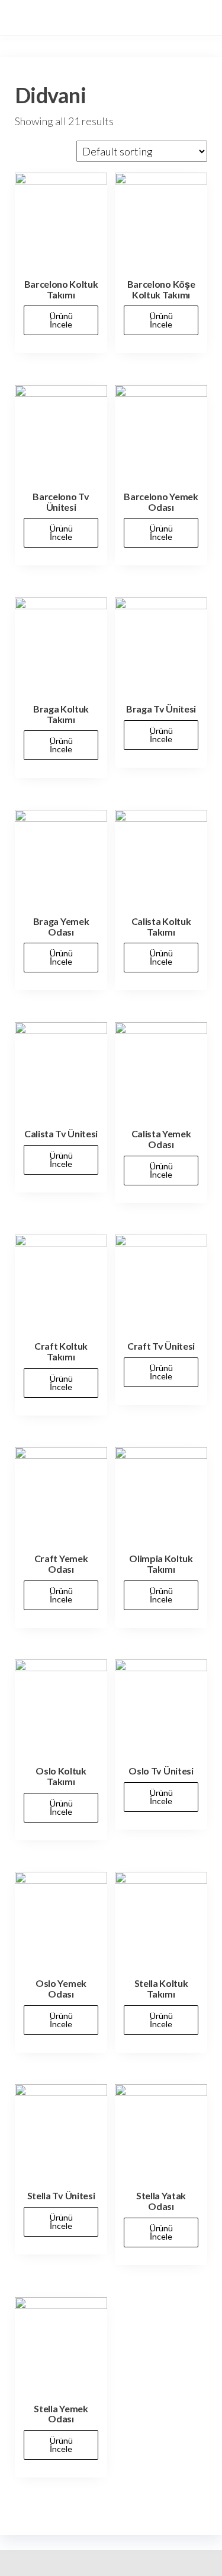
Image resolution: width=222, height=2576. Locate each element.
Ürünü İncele (61, 320)
